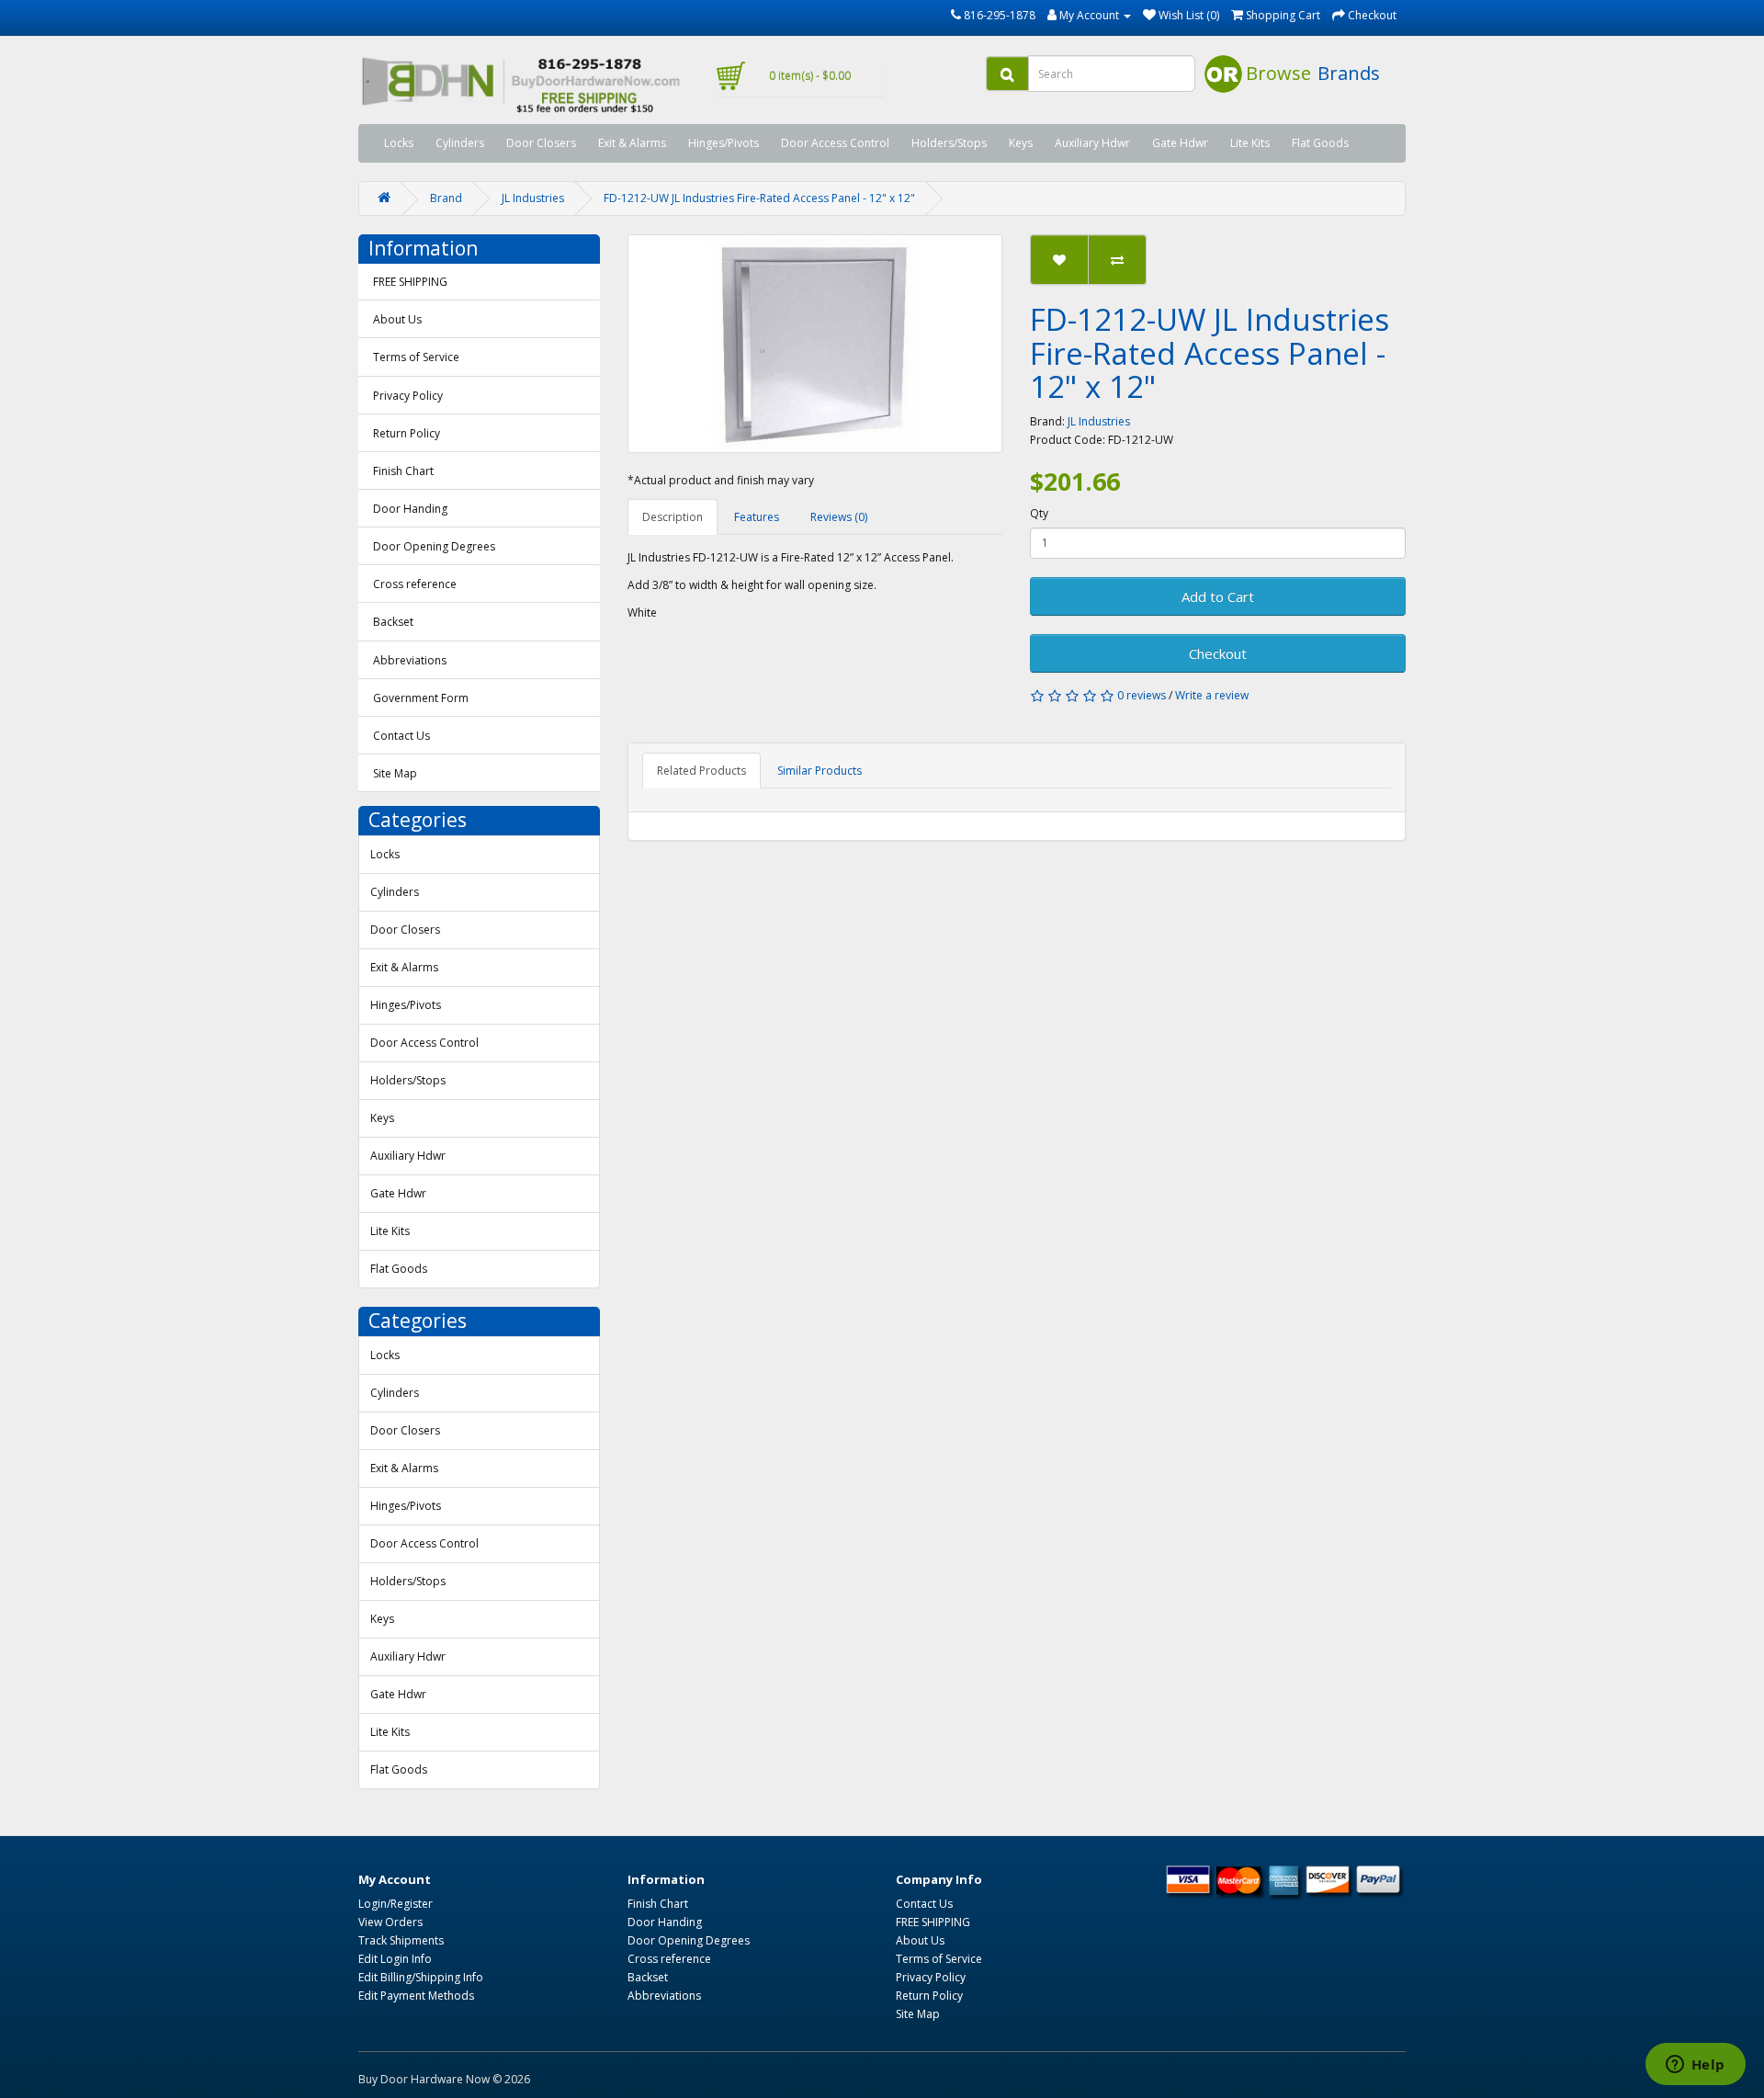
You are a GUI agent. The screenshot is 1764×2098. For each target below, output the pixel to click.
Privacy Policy (408, 396)
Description (673, 517)
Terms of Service (416, 357)
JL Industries (533, 198)
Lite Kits (1250, 143)
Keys (1021, 143)
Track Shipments (401, 1940)
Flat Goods (1320, 143)
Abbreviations (410, 660)
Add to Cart (1218, 596)
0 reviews (1142, 695)
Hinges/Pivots (724, 143)
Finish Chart (403, 471)
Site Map (395, 773)
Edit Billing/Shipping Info (421, 1977)
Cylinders (460, 143)
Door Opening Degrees (434, 546)
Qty (1039, 513)
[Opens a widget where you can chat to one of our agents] (1695, 2066)
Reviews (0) (839, 517)
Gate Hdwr (1180, 143)
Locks (399, 143)
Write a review (1212, 695)
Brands (1349, 73)
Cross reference (415, 584)
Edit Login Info (395, 1959)
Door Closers (541, 143)
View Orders (390, 1922)
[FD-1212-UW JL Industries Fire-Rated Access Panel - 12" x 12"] (815, 344)
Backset (393, 622)
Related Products (701, 771)
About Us (397, 319)
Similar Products (820, 771)
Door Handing (410, 509)
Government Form (421, 698)
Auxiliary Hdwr (1092, 143)
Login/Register (396, 1904)
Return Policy (407, 433)
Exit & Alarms (632, 143)
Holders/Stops (949, 143)
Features (757, 517)
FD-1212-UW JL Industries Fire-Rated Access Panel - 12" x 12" (759, 198)
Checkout (1218, 653)
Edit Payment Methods (416, 1996)
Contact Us (401, 736)
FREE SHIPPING (410, 282)
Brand (446, 198)
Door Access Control (835, 143)
